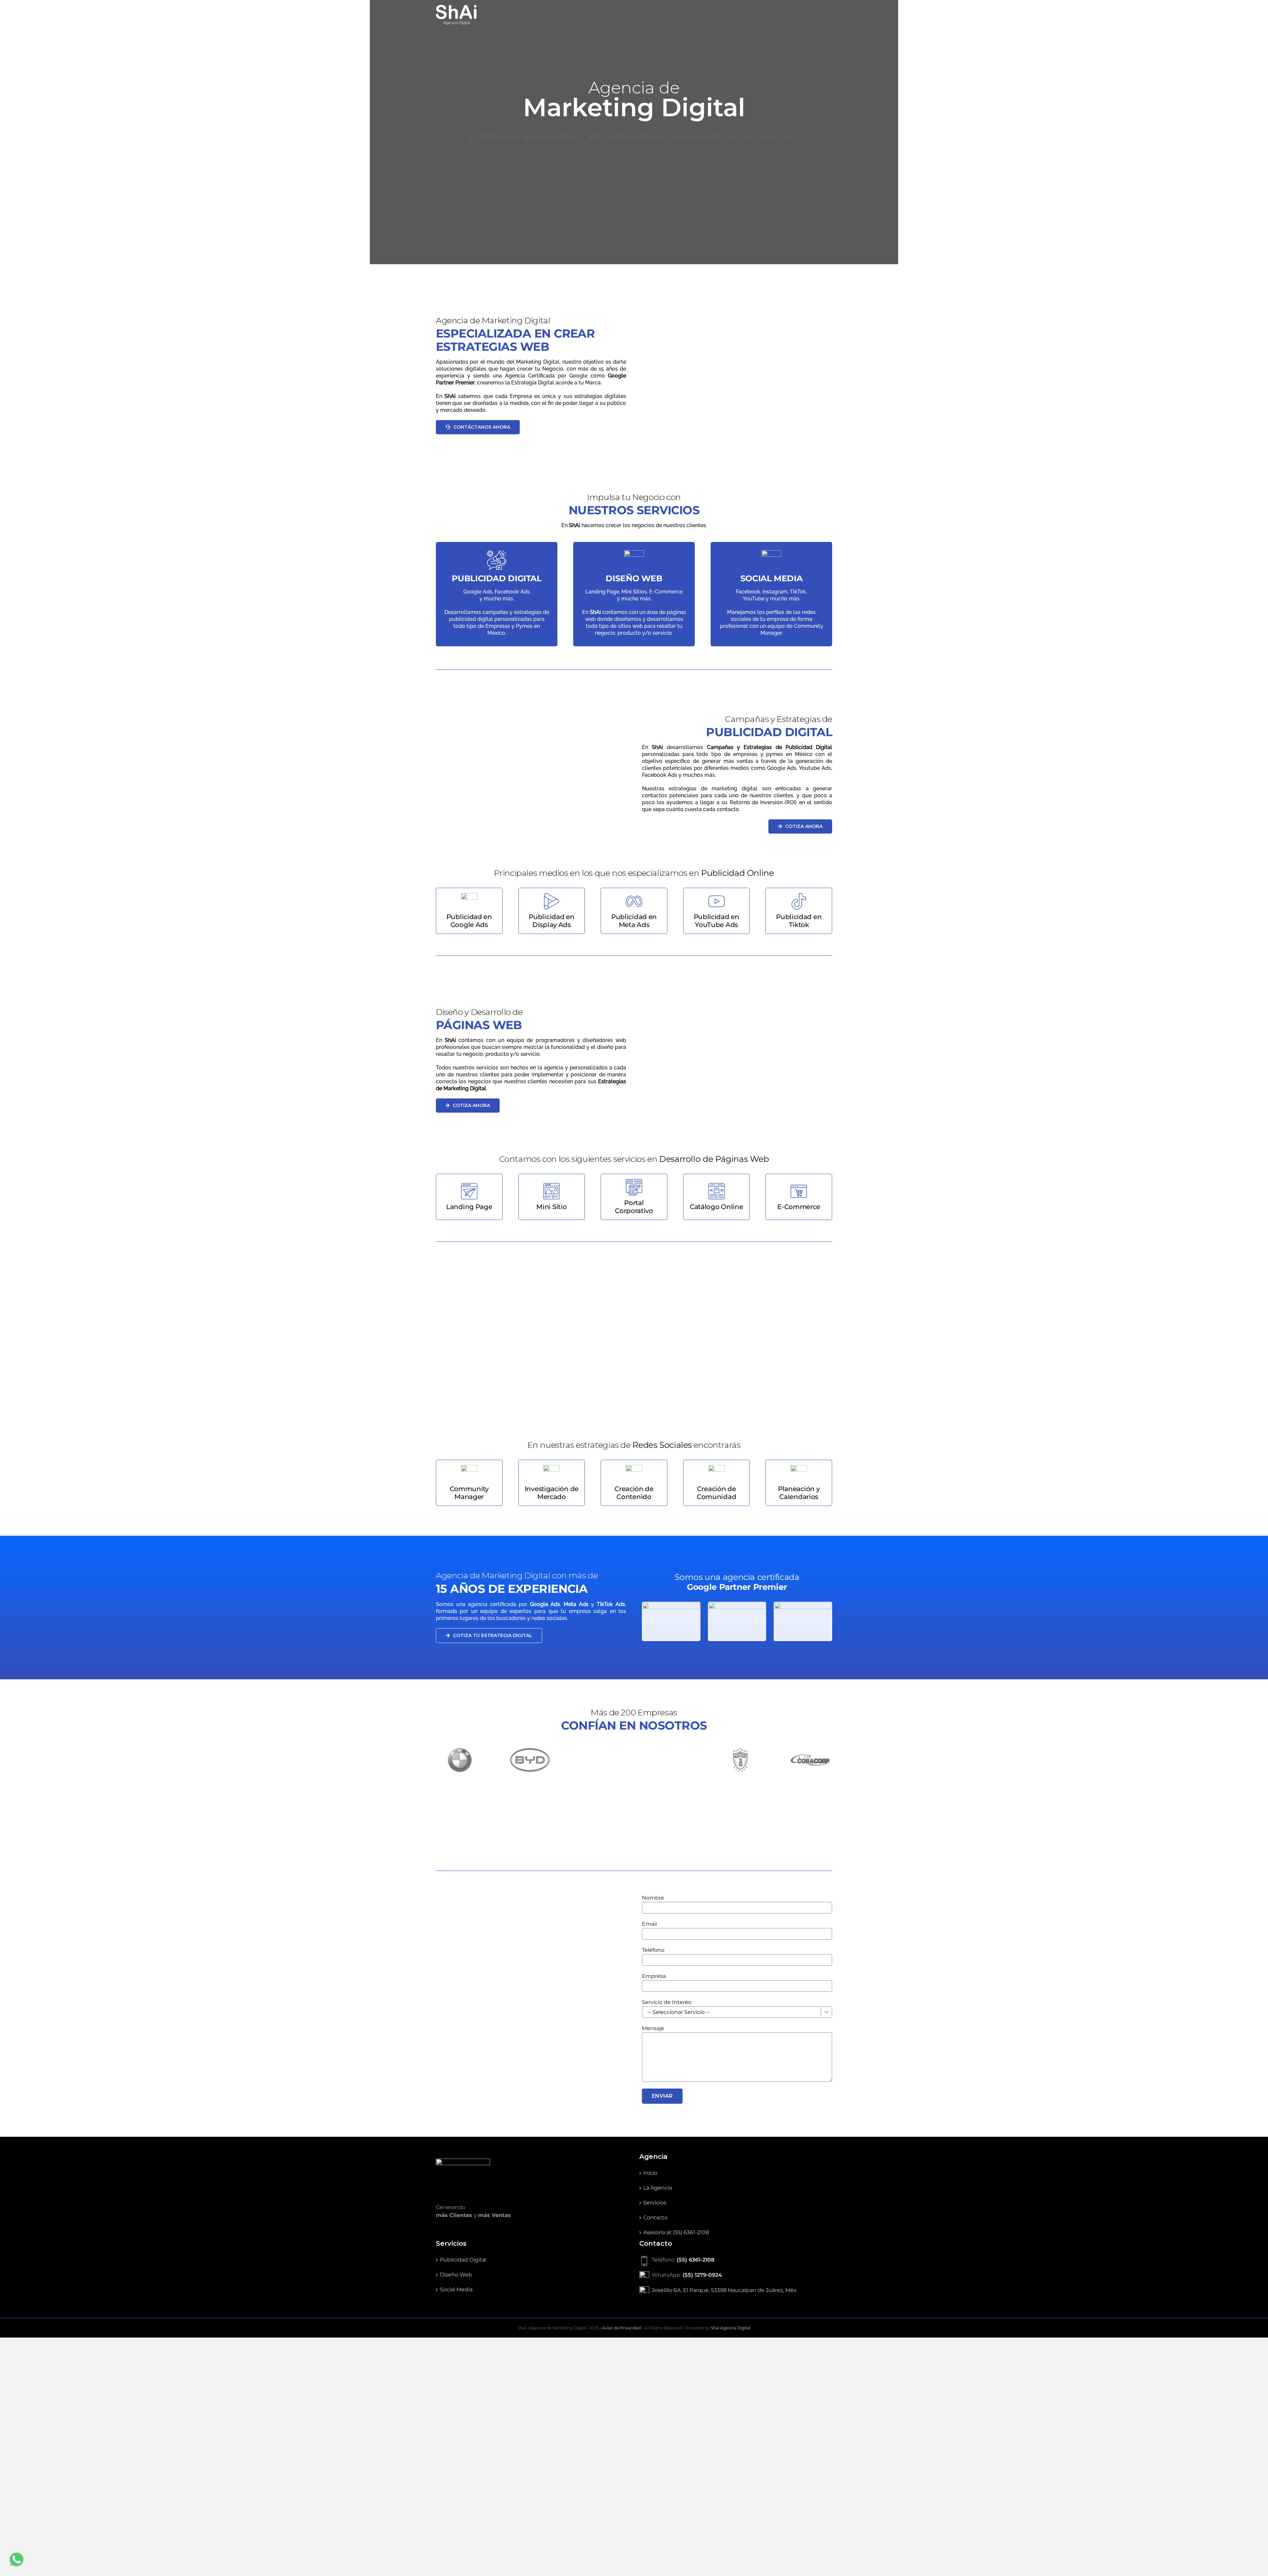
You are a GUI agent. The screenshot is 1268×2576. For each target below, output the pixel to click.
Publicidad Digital (463, 2560)
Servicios (655, 2503)
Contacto (655, 2517)
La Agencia (658, 2488)
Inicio (650, 2473)
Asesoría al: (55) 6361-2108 (676, 2532)
